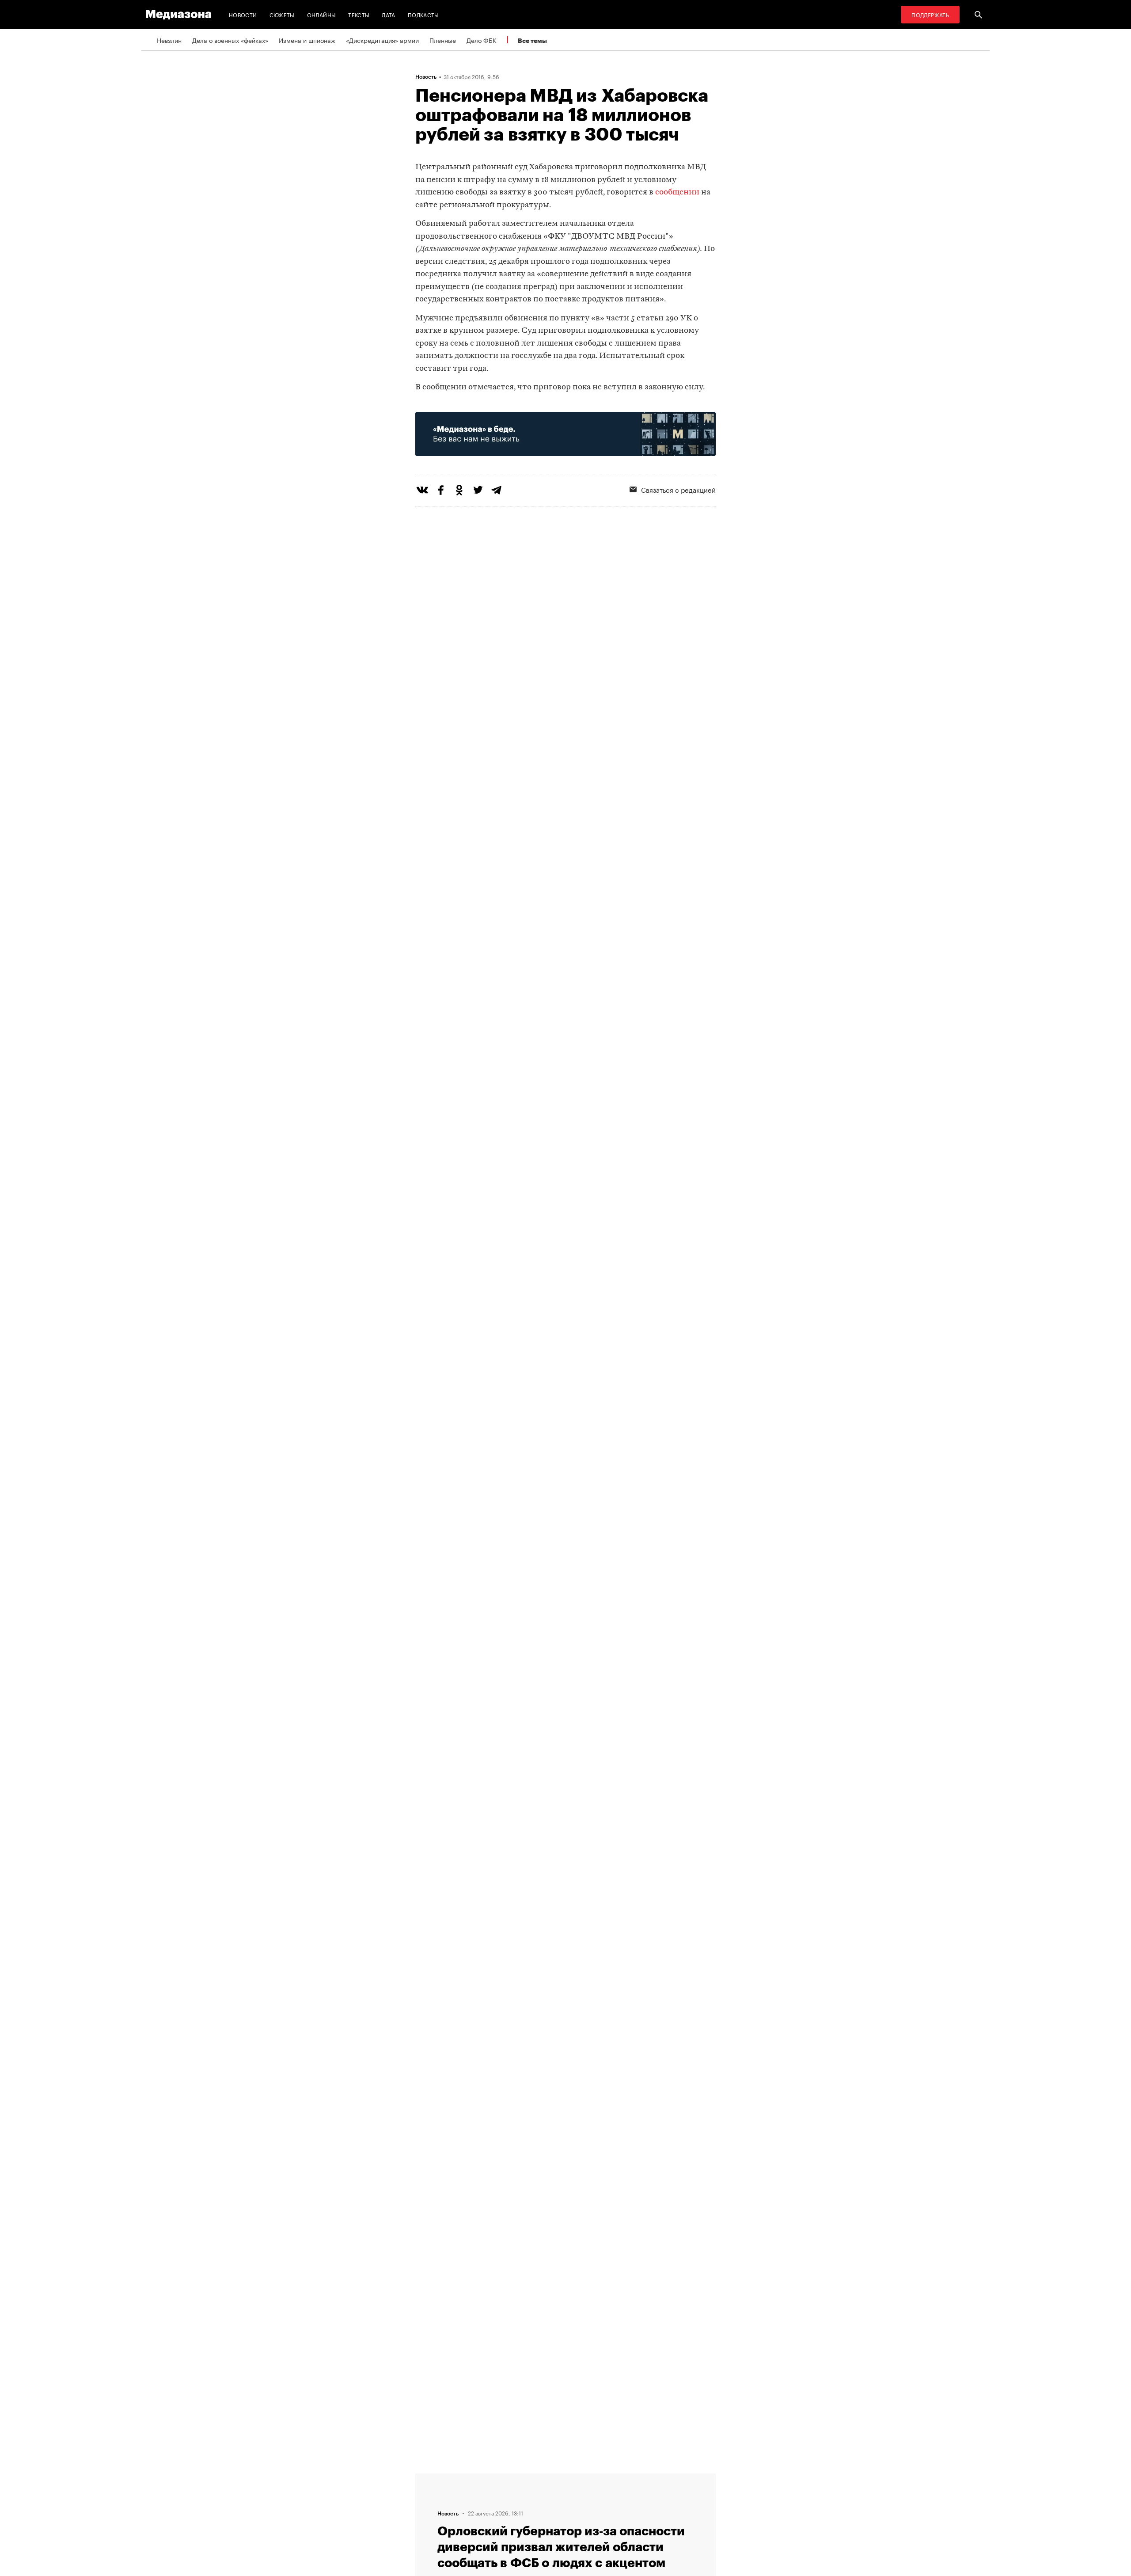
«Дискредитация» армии (382, 40)
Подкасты (423, 14)
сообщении (677, 192)
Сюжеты (282, 14)
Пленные (443, 40)
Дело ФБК (482, 40)
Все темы (532, 40)
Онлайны (322, 14)
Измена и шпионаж (307, 40)
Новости (243, 14)
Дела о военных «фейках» (230, 40)
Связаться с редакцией (678, 489)
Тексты (359, 14)
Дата (388, 14)
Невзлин (169, 40)
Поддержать (930, 14)
